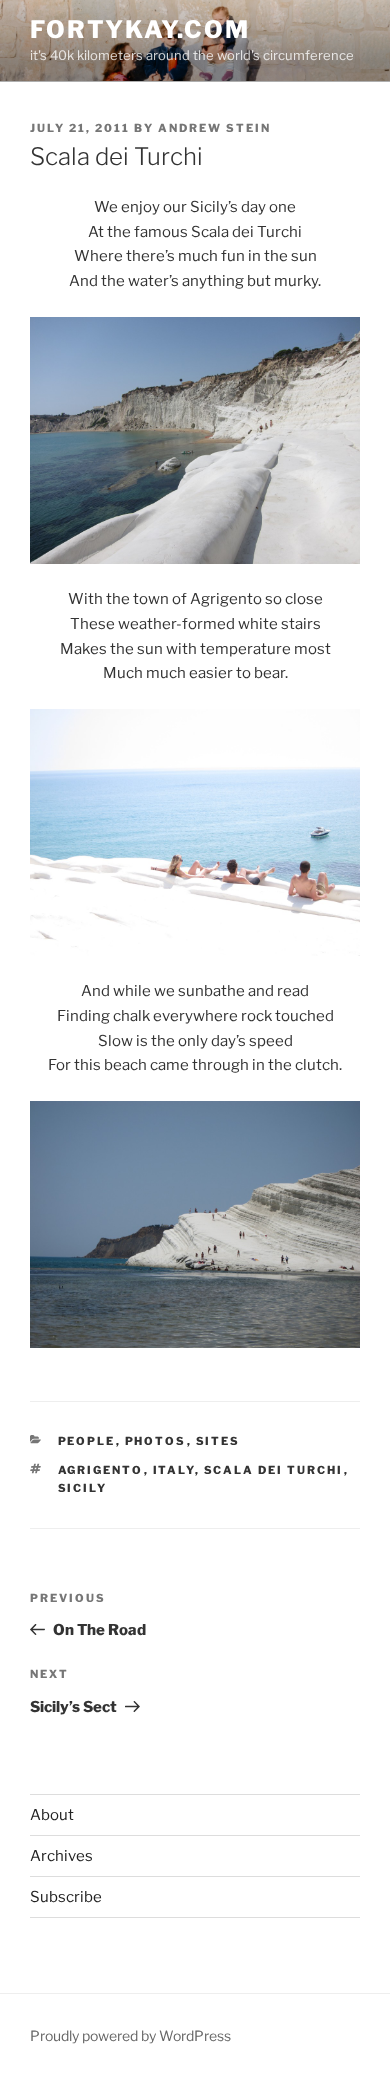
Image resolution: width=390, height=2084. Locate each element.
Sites (218, 1441)
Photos (156, 1441)
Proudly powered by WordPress (130, 2035)
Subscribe (66, 1897)
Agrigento (101, 1470)
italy (174, 1470)
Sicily (83, 1488)
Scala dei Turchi (274, 1470)
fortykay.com (140, 29)
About (52, 1815)
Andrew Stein (214, 128)
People (87, 1441)
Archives (61, 1856)
